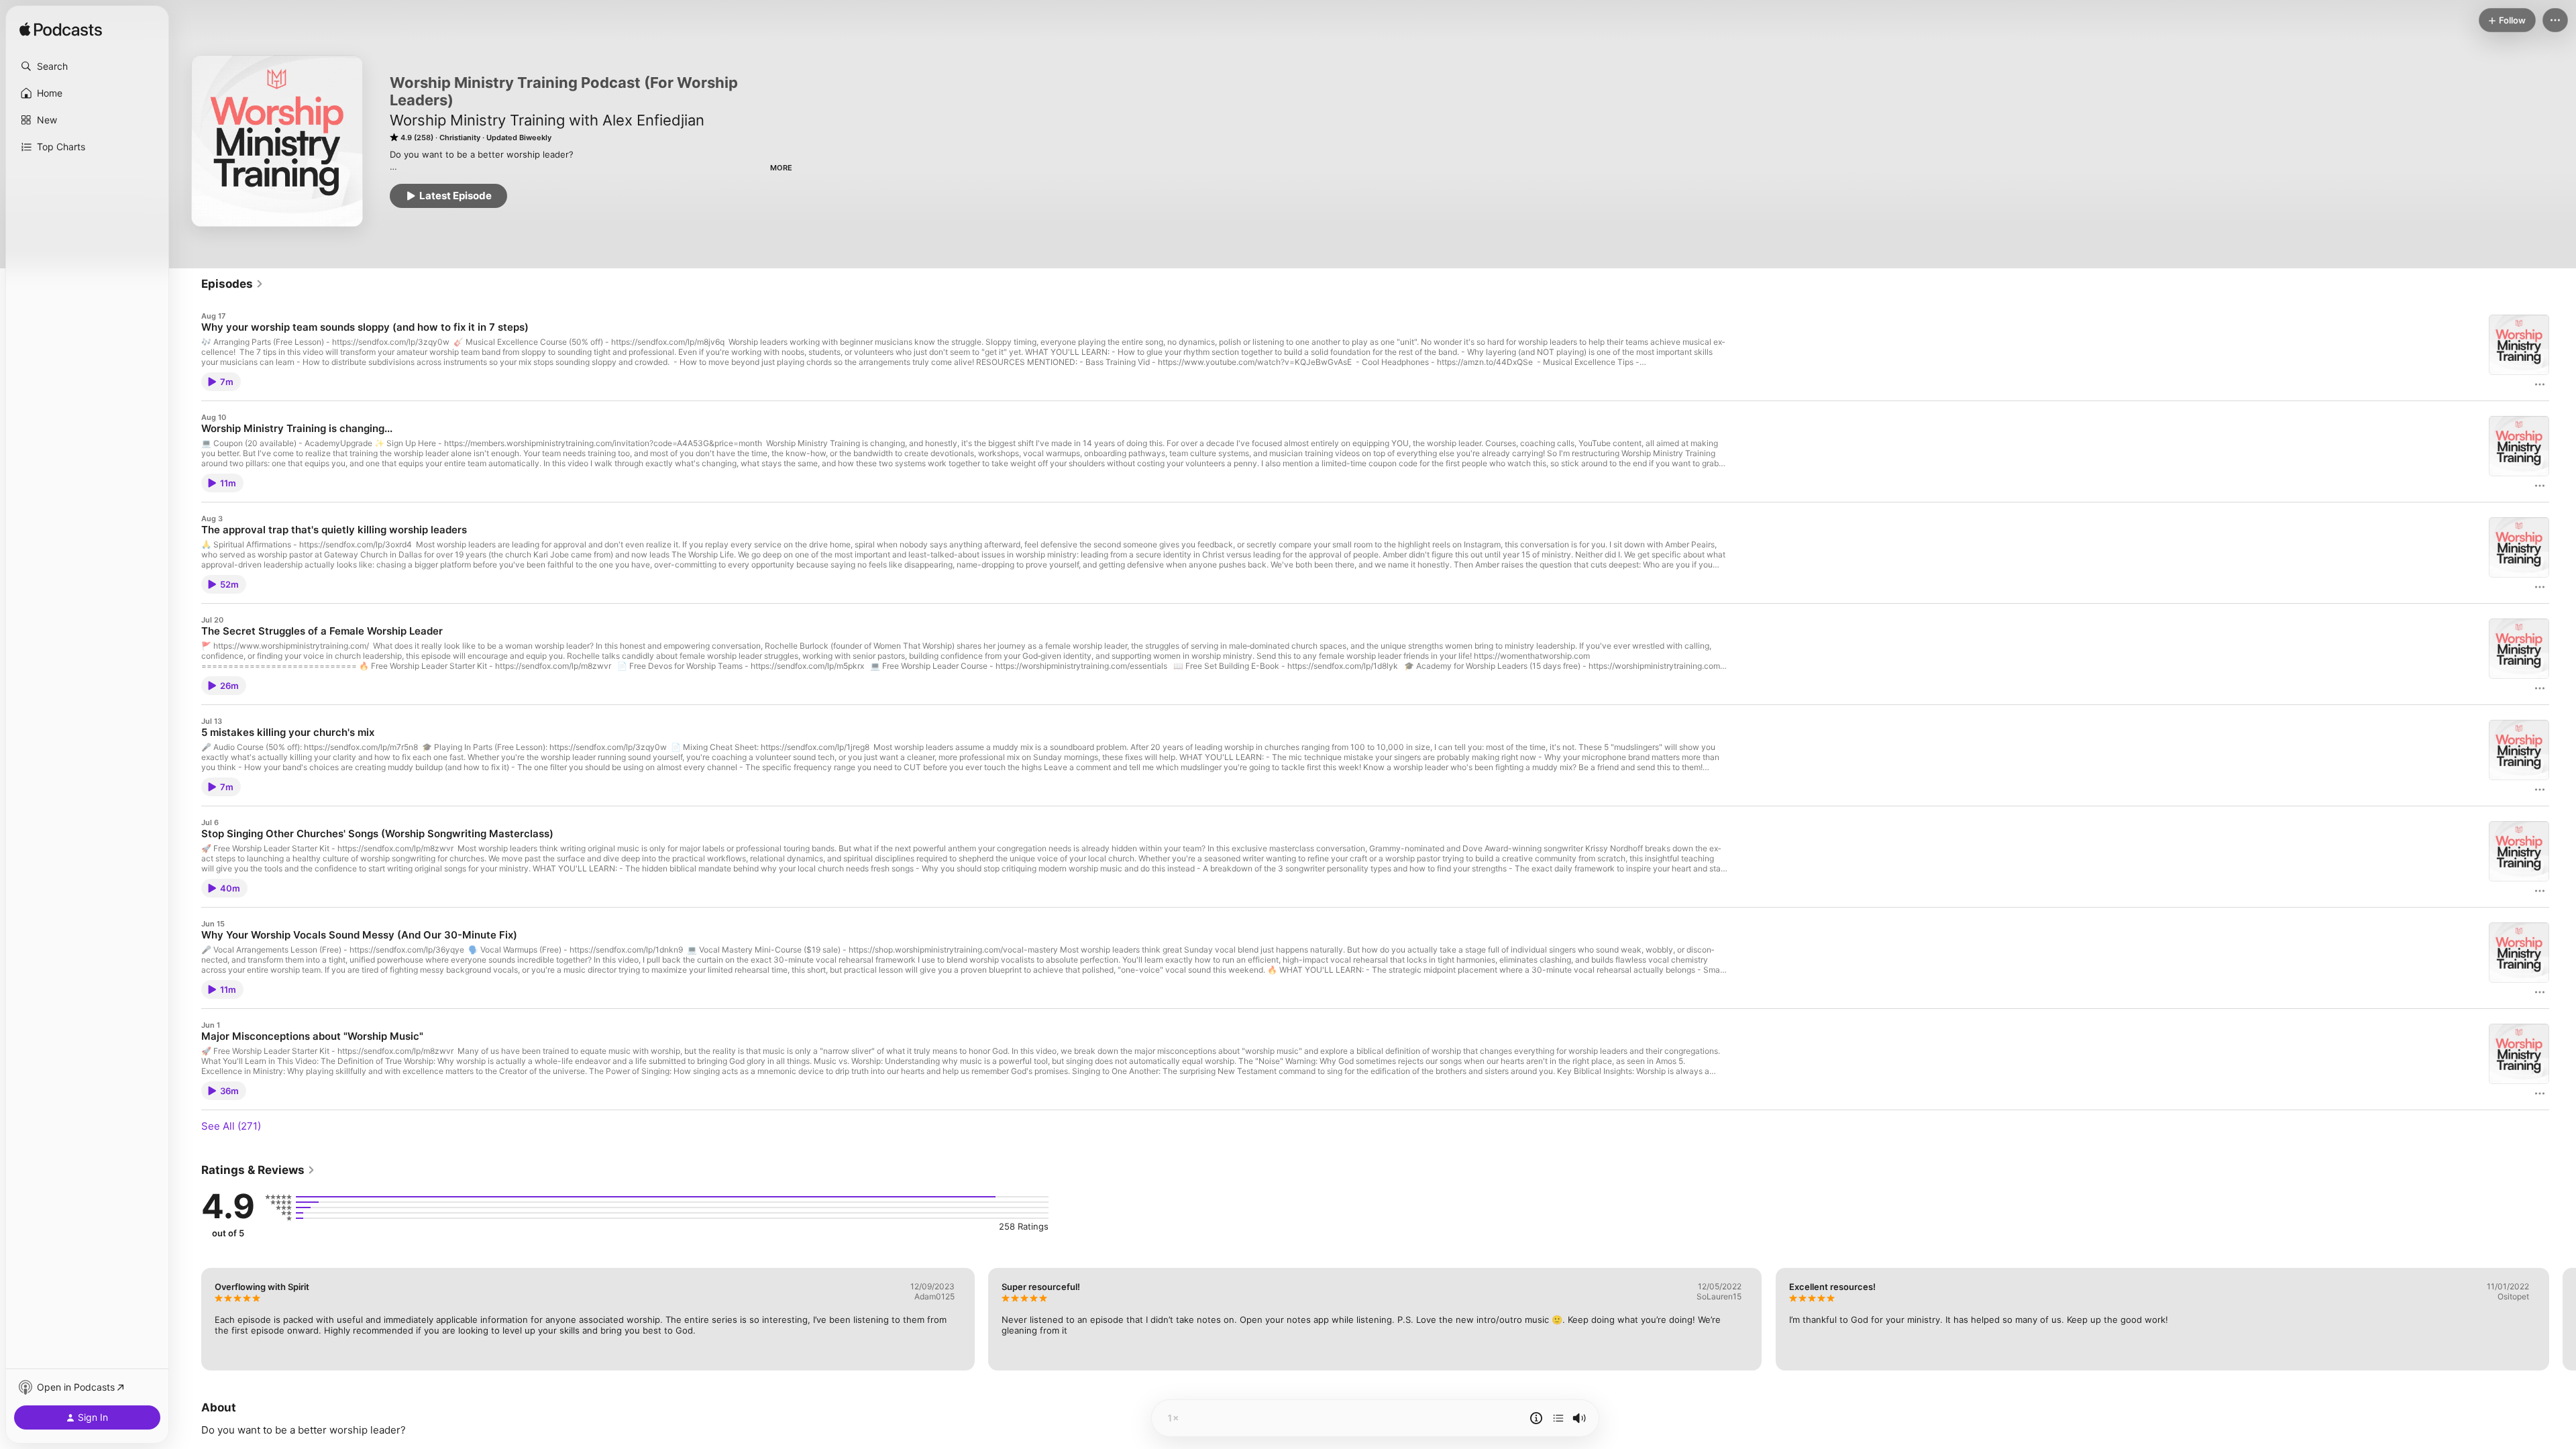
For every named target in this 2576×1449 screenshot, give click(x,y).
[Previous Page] (188, 1319)
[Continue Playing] (1558, 1418)
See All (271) (231, 1126)
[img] (61, 30)
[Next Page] (2563, 1319)
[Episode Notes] (1536, 1418)
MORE (781, 168)
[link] (232, 284)
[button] (87, 66)
